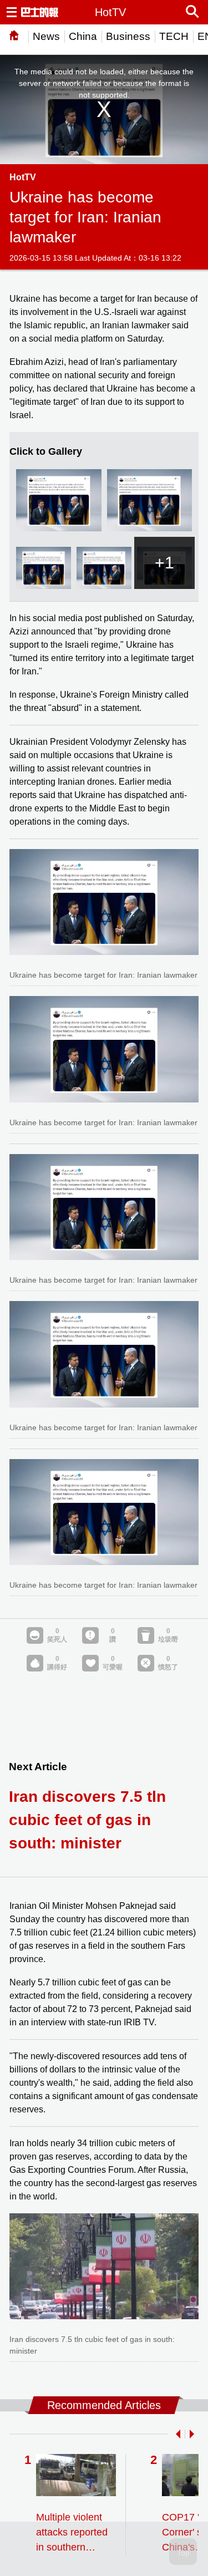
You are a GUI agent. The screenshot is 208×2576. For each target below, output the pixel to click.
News (46, 36)
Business (128, 36)
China (83, 36)
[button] (176, 2434)
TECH (174, 36)
